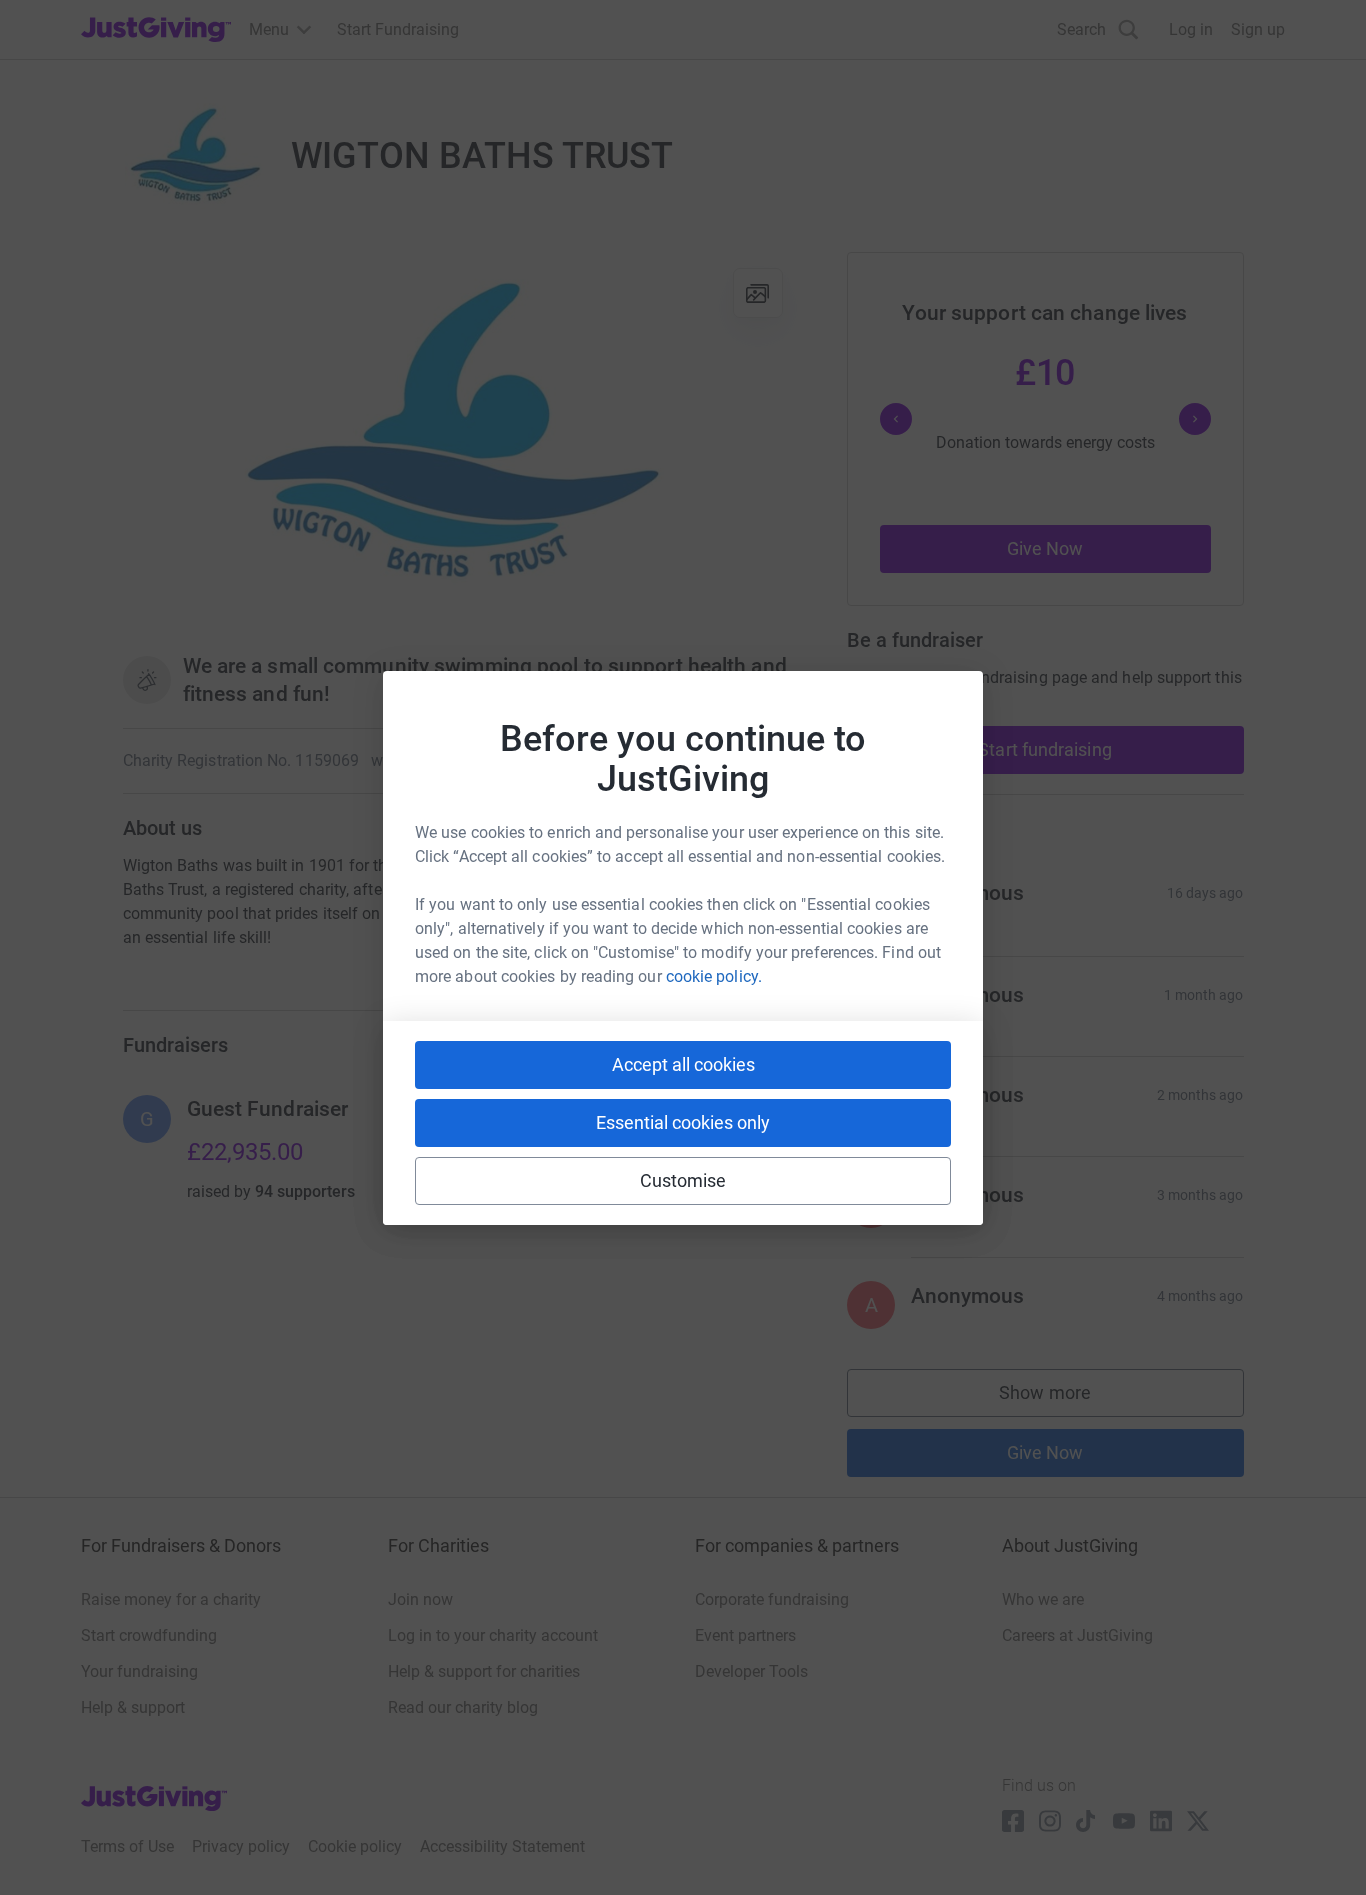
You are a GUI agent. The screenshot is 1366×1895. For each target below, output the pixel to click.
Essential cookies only (683, 1122)
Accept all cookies (683, 1064)
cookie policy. (714, 976)
